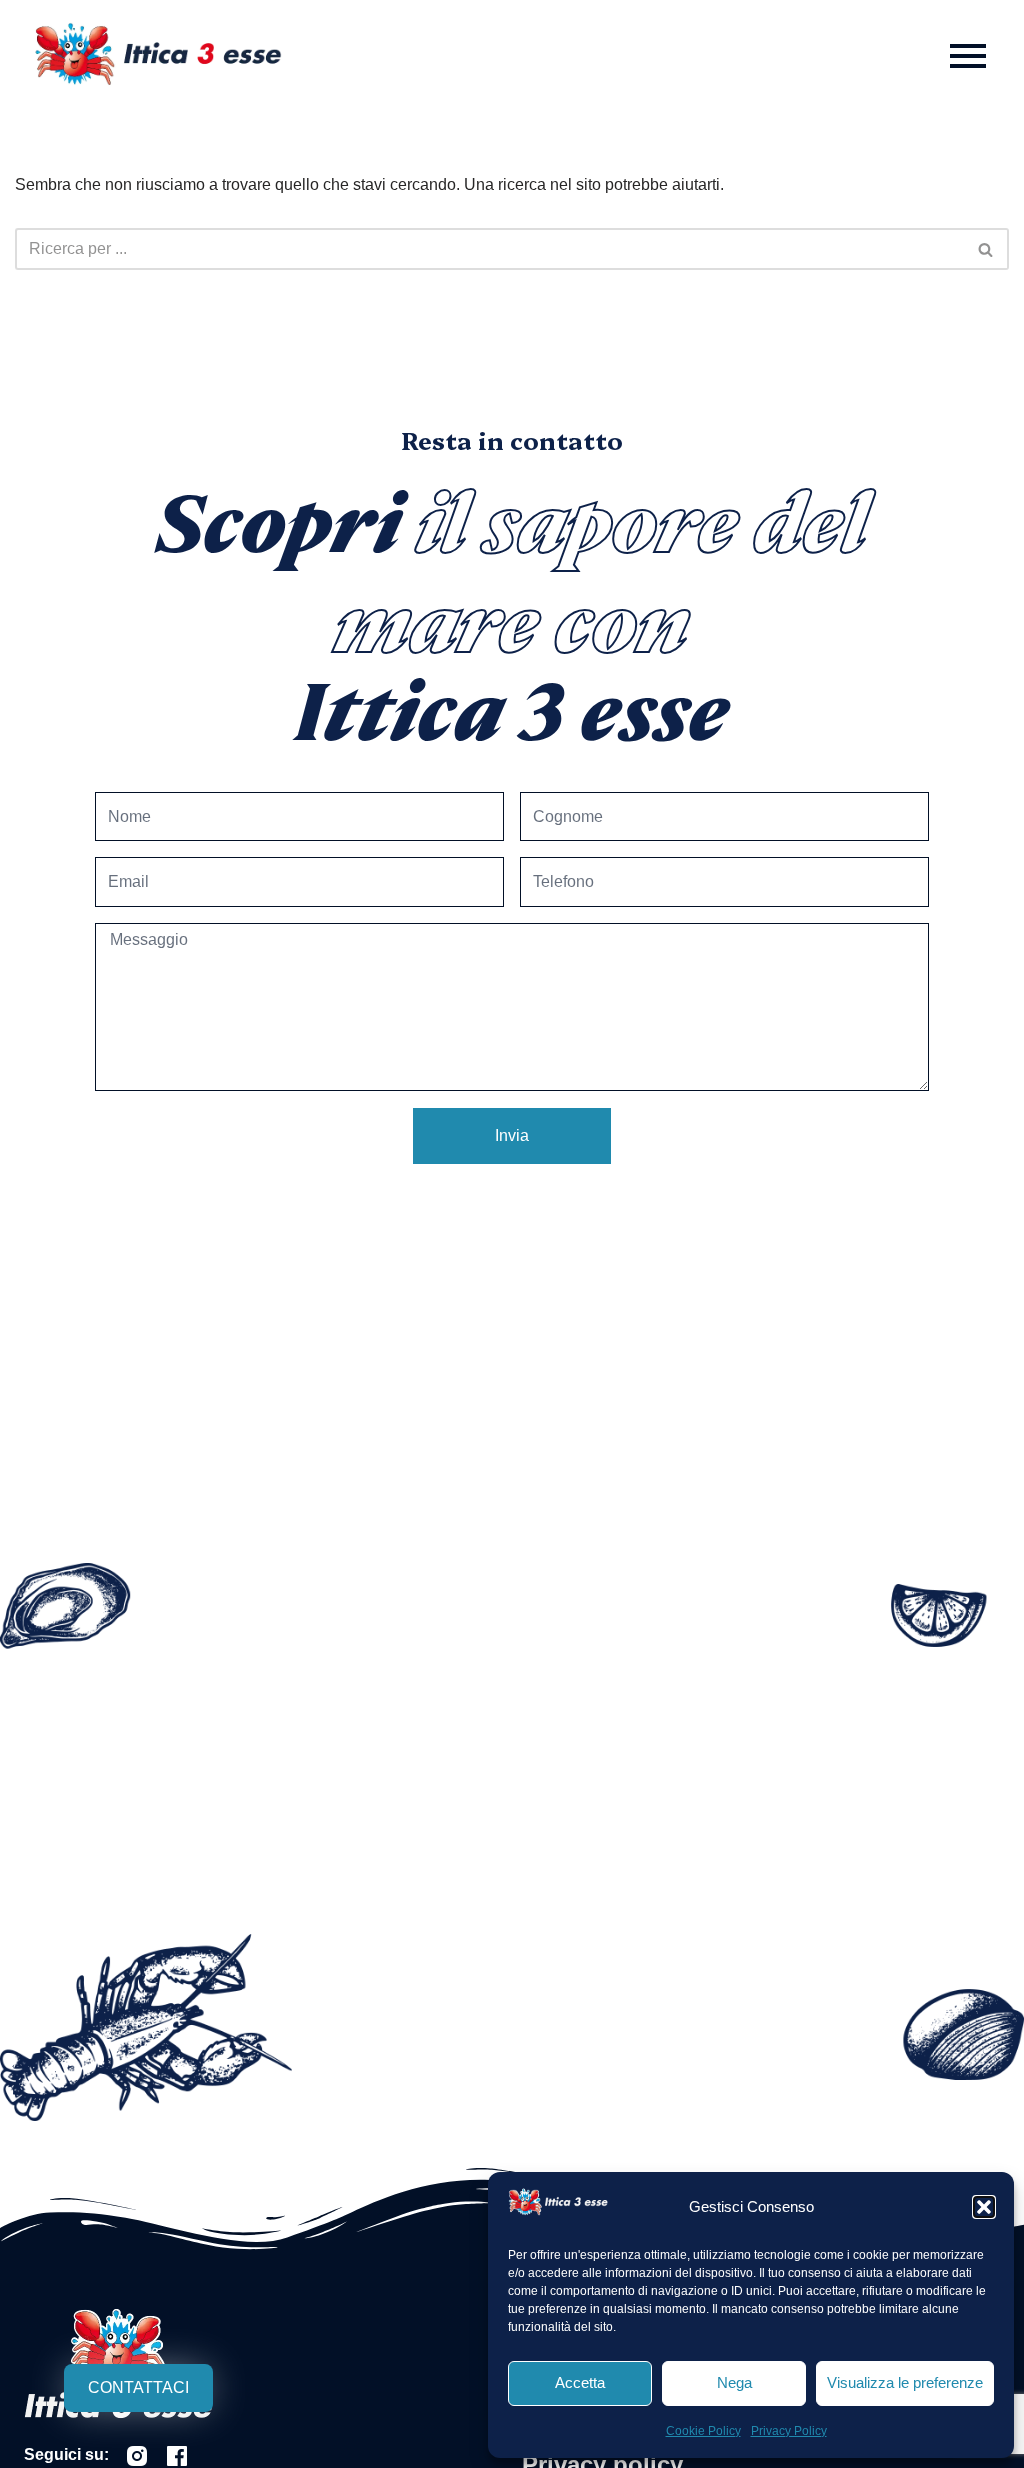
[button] (984, 2207)
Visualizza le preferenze (905, 2382)
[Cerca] (986, 249)
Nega (734, 2382)
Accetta (580, 2382)
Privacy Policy (789, 2431)
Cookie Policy (703, 2431)
